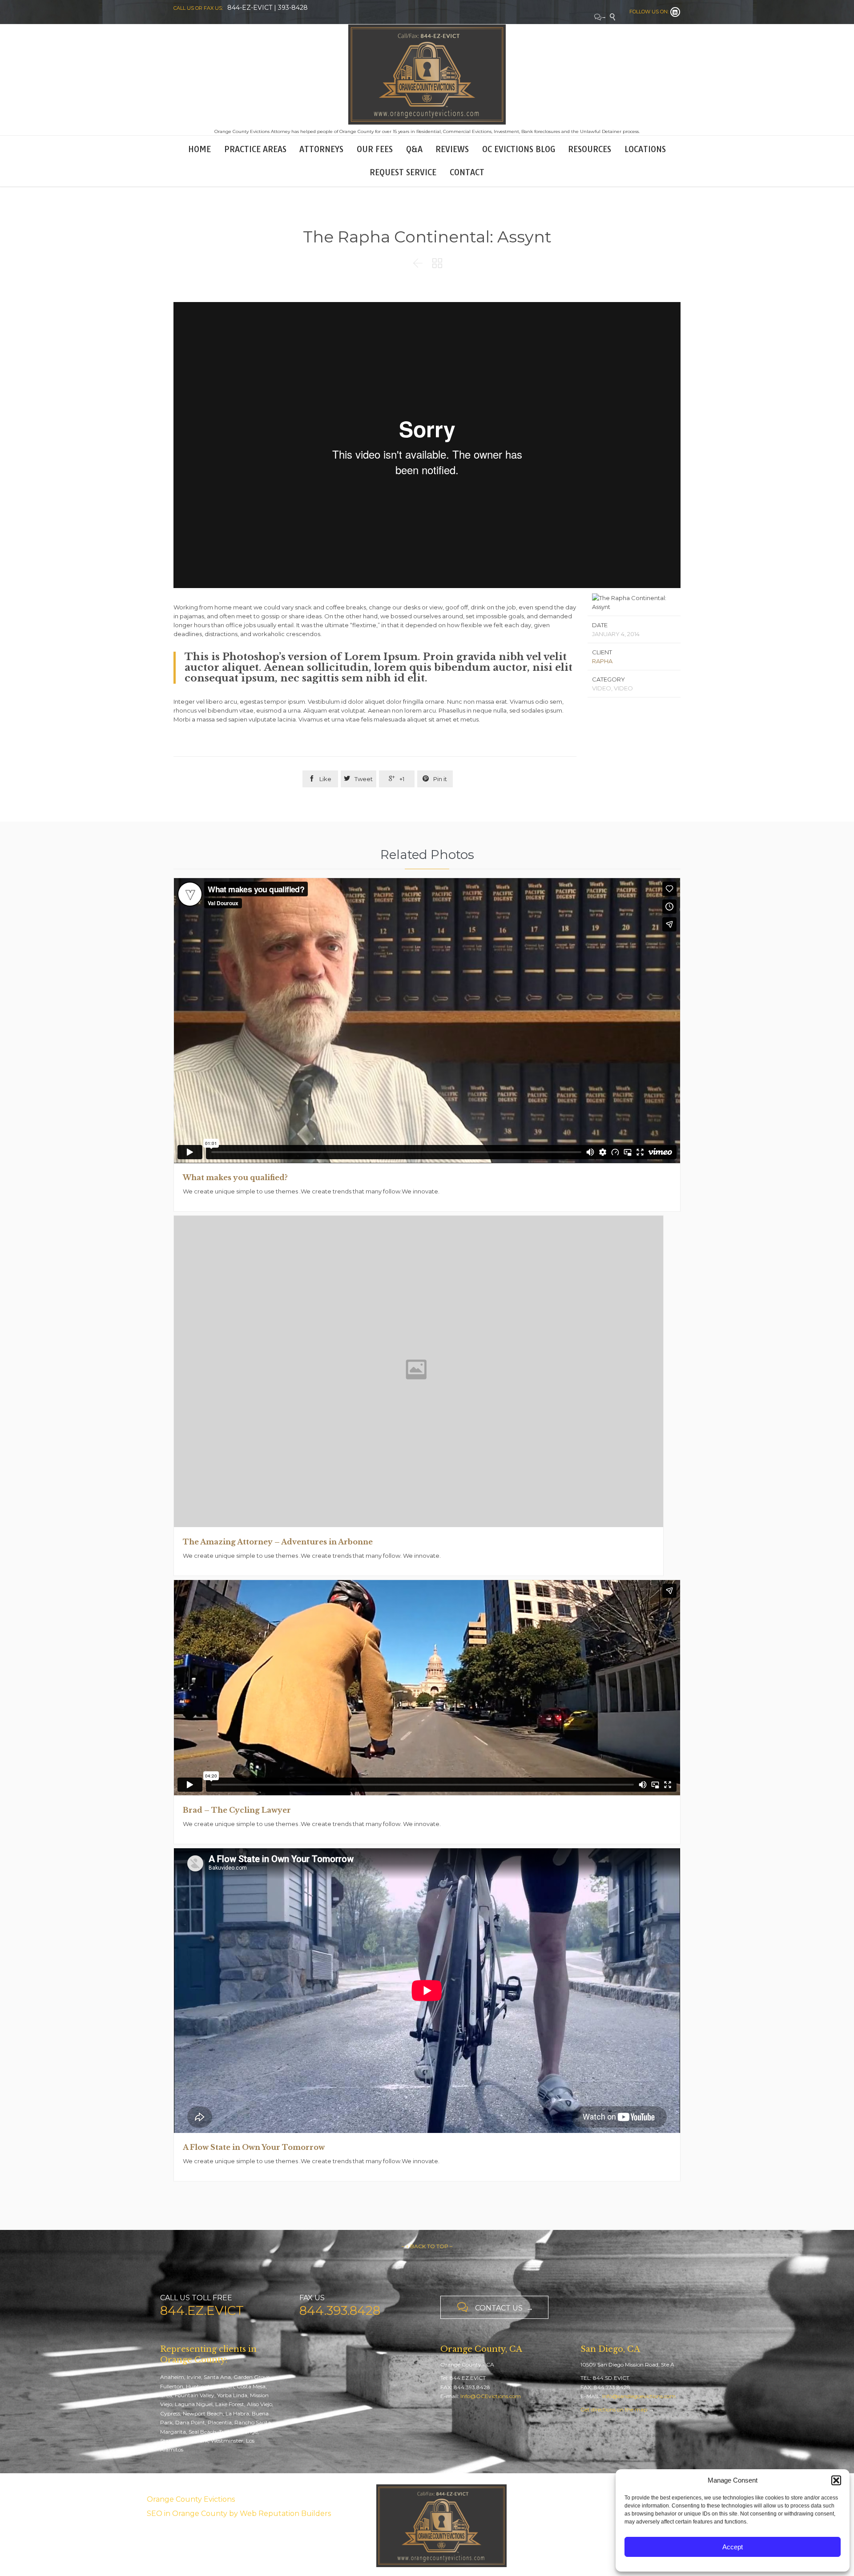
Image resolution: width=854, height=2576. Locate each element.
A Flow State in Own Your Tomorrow (254, 2147)
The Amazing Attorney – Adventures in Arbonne (278, 1542)
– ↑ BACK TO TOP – (427, 2246)
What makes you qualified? (235, 1177)
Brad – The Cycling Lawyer (237, 1810)
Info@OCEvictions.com (491, 2396)
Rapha (602, 661)
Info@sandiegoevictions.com (639, 2396)
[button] (836, 2480)
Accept (733, 2547)
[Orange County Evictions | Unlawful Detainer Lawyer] (427, 75)
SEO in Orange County (187, 2514)
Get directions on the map (614, 2409)
